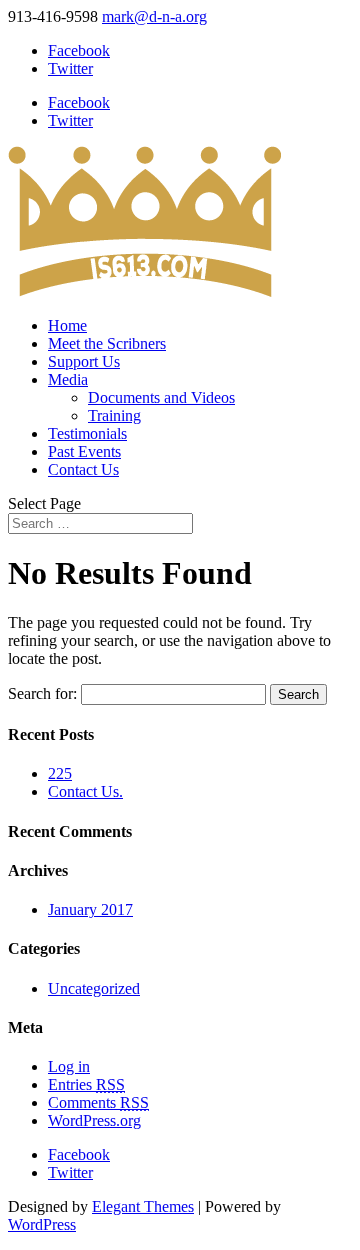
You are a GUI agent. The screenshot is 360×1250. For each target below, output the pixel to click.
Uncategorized (94, 988)
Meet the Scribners (107, 343)
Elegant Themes (143, 1206)
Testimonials (87, 433)
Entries (86, 1084)
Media (68, 379)
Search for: (42, 693)
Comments (98, 1102)
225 (60, 773)
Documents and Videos (161, 397)
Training (114, 415)
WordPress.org (94, 1120)
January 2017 (90, 909)
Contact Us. (85, 791)
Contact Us (83, 469)
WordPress (42, 1224)
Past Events (84, 451)
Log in (69, 1066)
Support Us (84, 361)
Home (67, 325)
